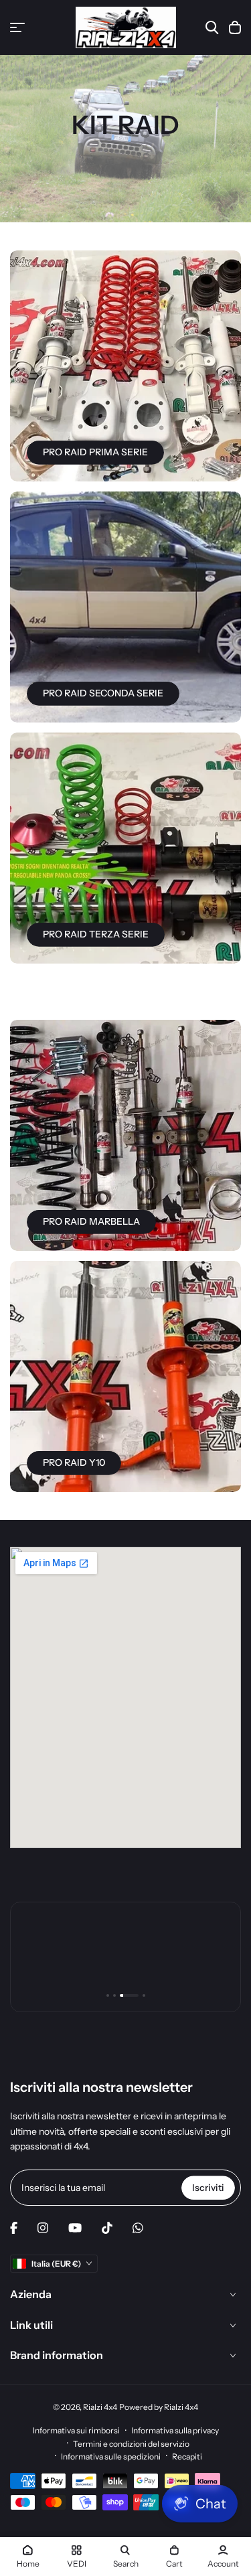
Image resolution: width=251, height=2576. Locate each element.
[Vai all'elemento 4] (144, 1995)
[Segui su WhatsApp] (138, 2228)
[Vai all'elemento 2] (114, 1995)
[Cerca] (212, 27)
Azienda (31, 2294)
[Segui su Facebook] (14, 2228)
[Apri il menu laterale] (17, 27)
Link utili (31, 2325)
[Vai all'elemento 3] (129, 1995)
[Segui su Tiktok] (107, 2228)
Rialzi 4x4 (100, 2407)
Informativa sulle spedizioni (111, 2456)
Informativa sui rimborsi (76, 2430)
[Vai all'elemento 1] (108, 1995)
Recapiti (187, 2456)
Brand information (57, 2355)
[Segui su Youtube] (75, 2228)
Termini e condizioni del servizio (131, 2444)
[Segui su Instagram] (43, 2228)
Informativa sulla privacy (175, 2430)
